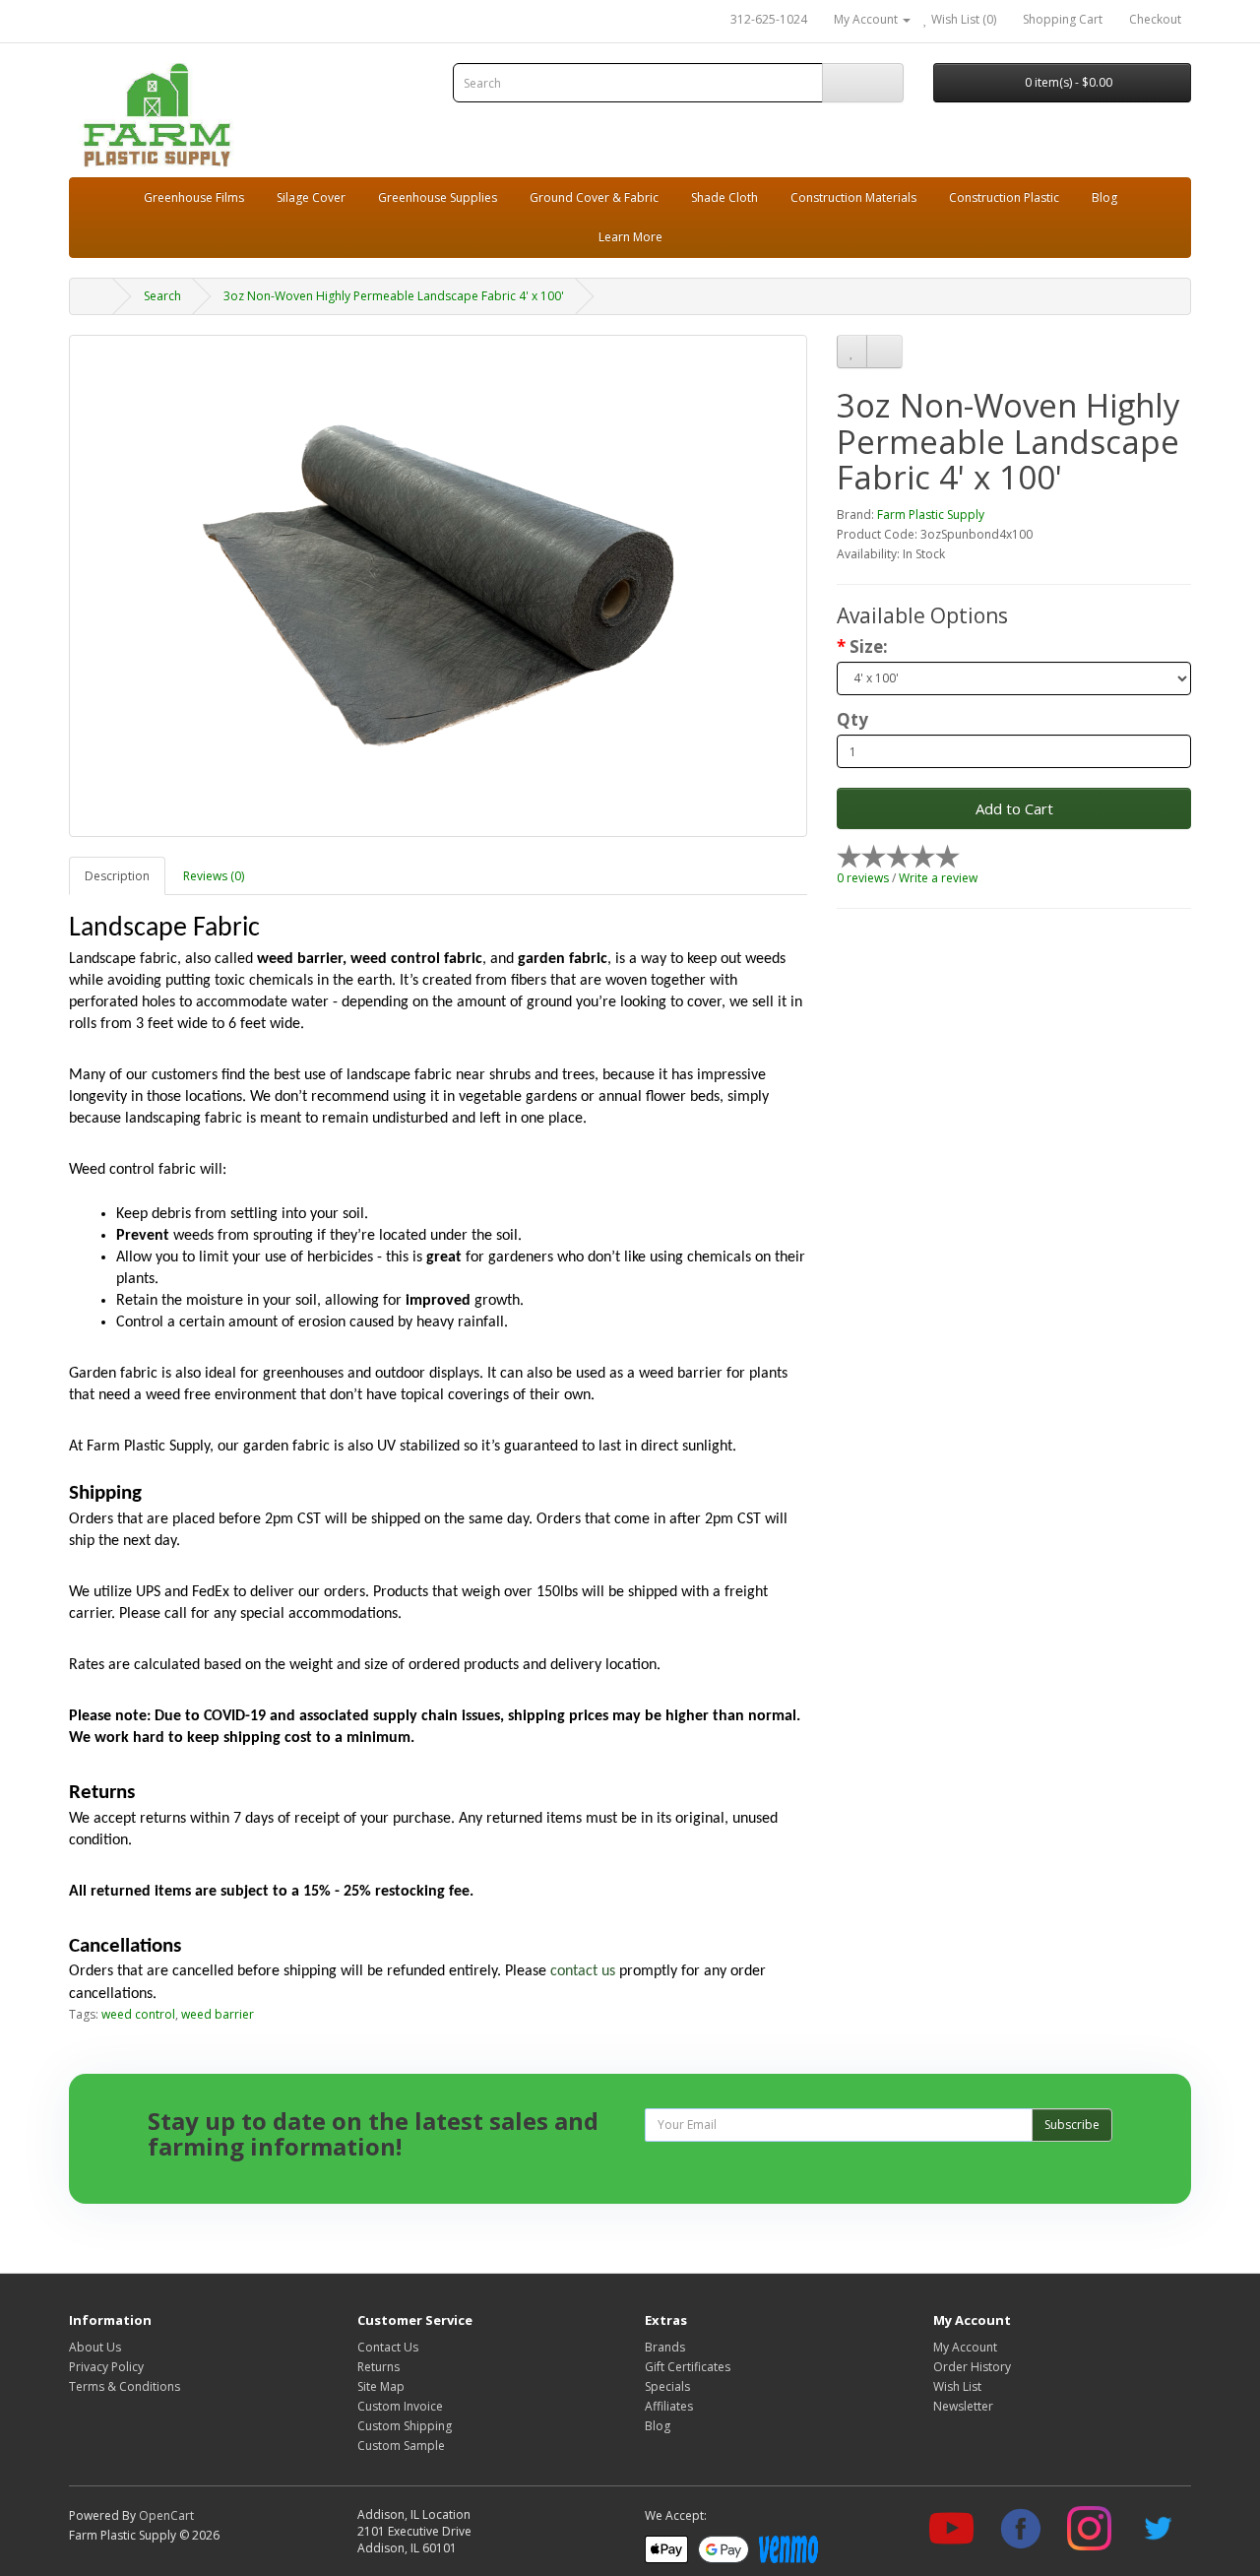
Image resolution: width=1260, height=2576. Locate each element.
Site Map (381, 2386)
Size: (869, 647)
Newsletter (963, 2406)
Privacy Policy (106, 2367)
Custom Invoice (400, 2406)
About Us (95, 2347)
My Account (965, 2347)
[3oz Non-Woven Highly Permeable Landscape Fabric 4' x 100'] (438, 586)
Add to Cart (1014, 808)
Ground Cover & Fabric (594, 197)
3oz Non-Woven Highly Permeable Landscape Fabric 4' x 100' (394, 296)
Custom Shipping (405, 2426)
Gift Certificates (688, 2367)
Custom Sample (401, 2446)
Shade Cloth (724, 197)
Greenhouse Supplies (438, 197)
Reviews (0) (214, 876)
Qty (852, 720)
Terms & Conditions (125, 2386)
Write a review (938, 878)
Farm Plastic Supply (931, 515)
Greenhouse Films (194, 197)
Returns (378, 2367)
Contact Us (388, 2347)
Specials (667, 2386)
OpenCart (166, 2515)
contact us (583, 1971)
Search (162, 296)
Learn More (630, 237)
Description (117, 876)
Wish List (957, 2386)
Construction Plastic (1004, 197)
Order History (972, 2367)
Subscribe (1072, 2125)
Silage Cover (311, 197)
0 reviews (863, 878)
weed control (138, 2014)
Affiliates (669, 2406)
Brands (665, 2347)
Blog (1104, 197)
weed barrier (218, 2014)
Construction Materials (853, 197)
